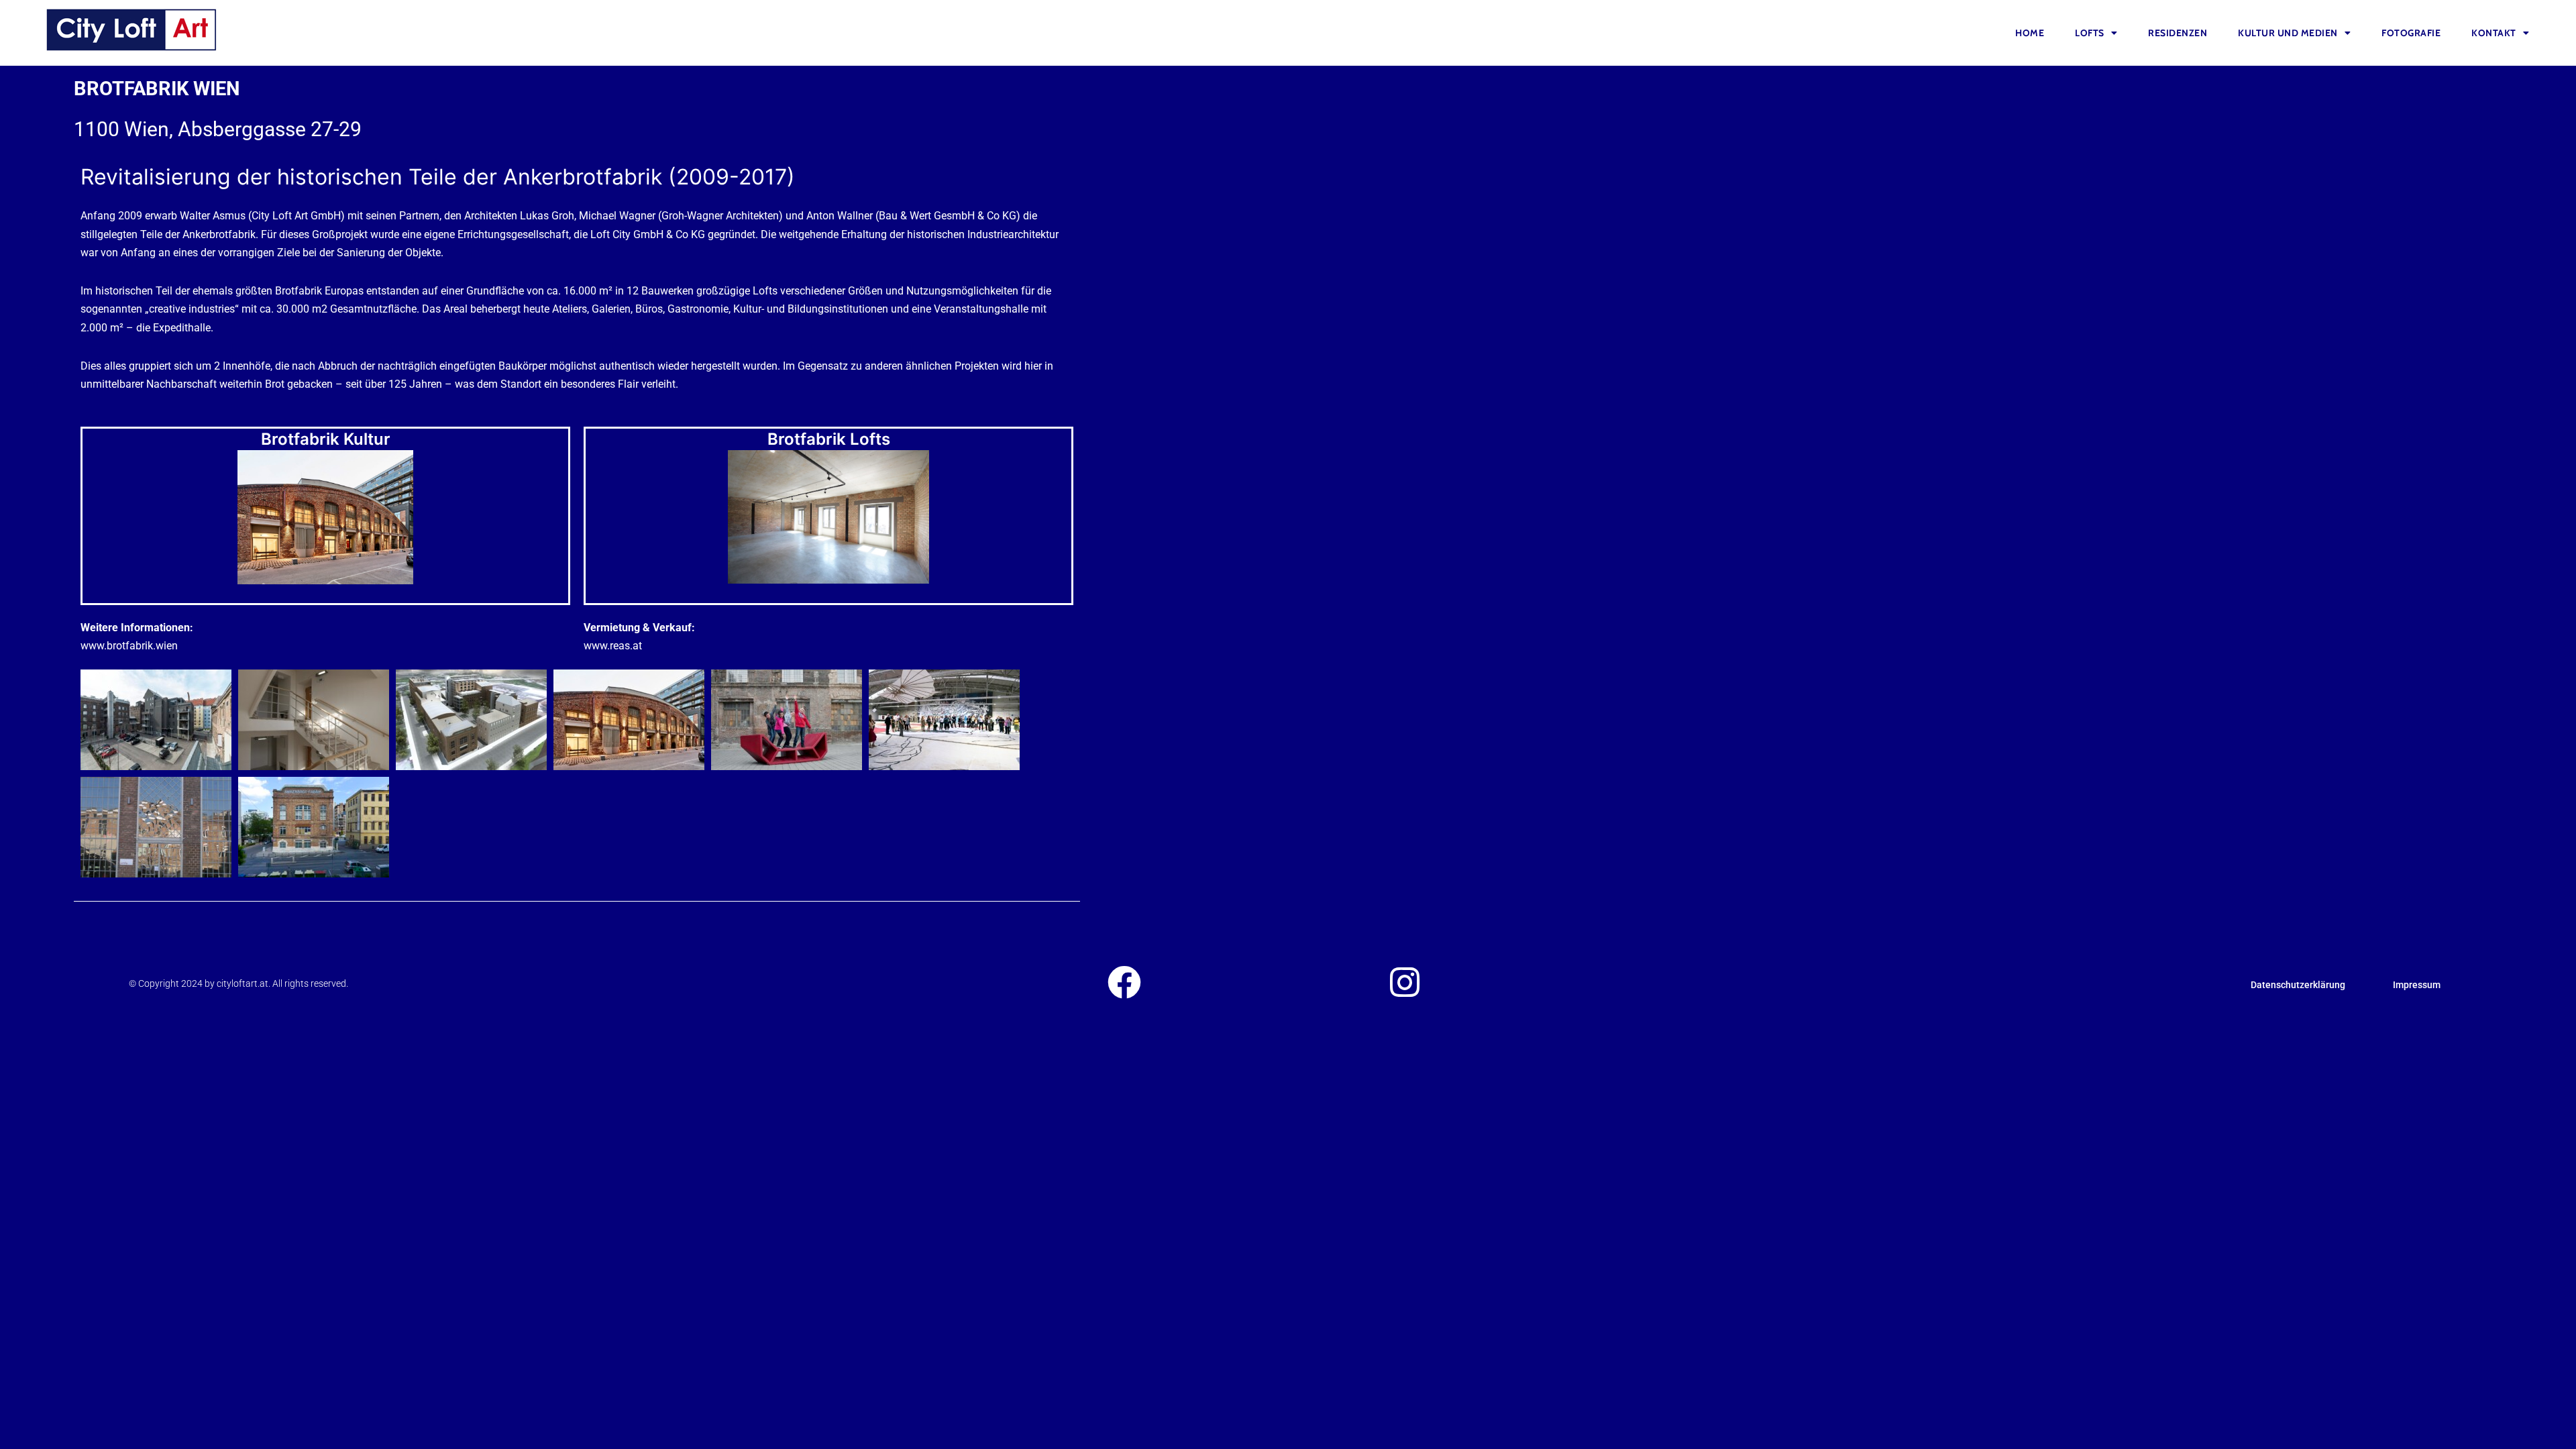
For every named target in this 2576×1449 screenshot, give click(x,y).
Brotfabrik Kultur (326, 439)
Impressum (2417, 985)
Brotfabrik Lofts (829, 439)
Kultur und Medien (2288, 33)
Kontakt (2494, 33)
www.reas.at (613, 646)
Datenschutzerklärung (2298, 985)
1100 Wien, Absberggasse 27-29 (218, 129)
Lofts (2090, 33)
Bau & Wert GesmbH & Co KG (948, 216)
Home (2030, 33)
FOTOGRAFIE (2411, 33)
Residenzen (2178, 33)
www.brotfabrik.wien (129, 646)
